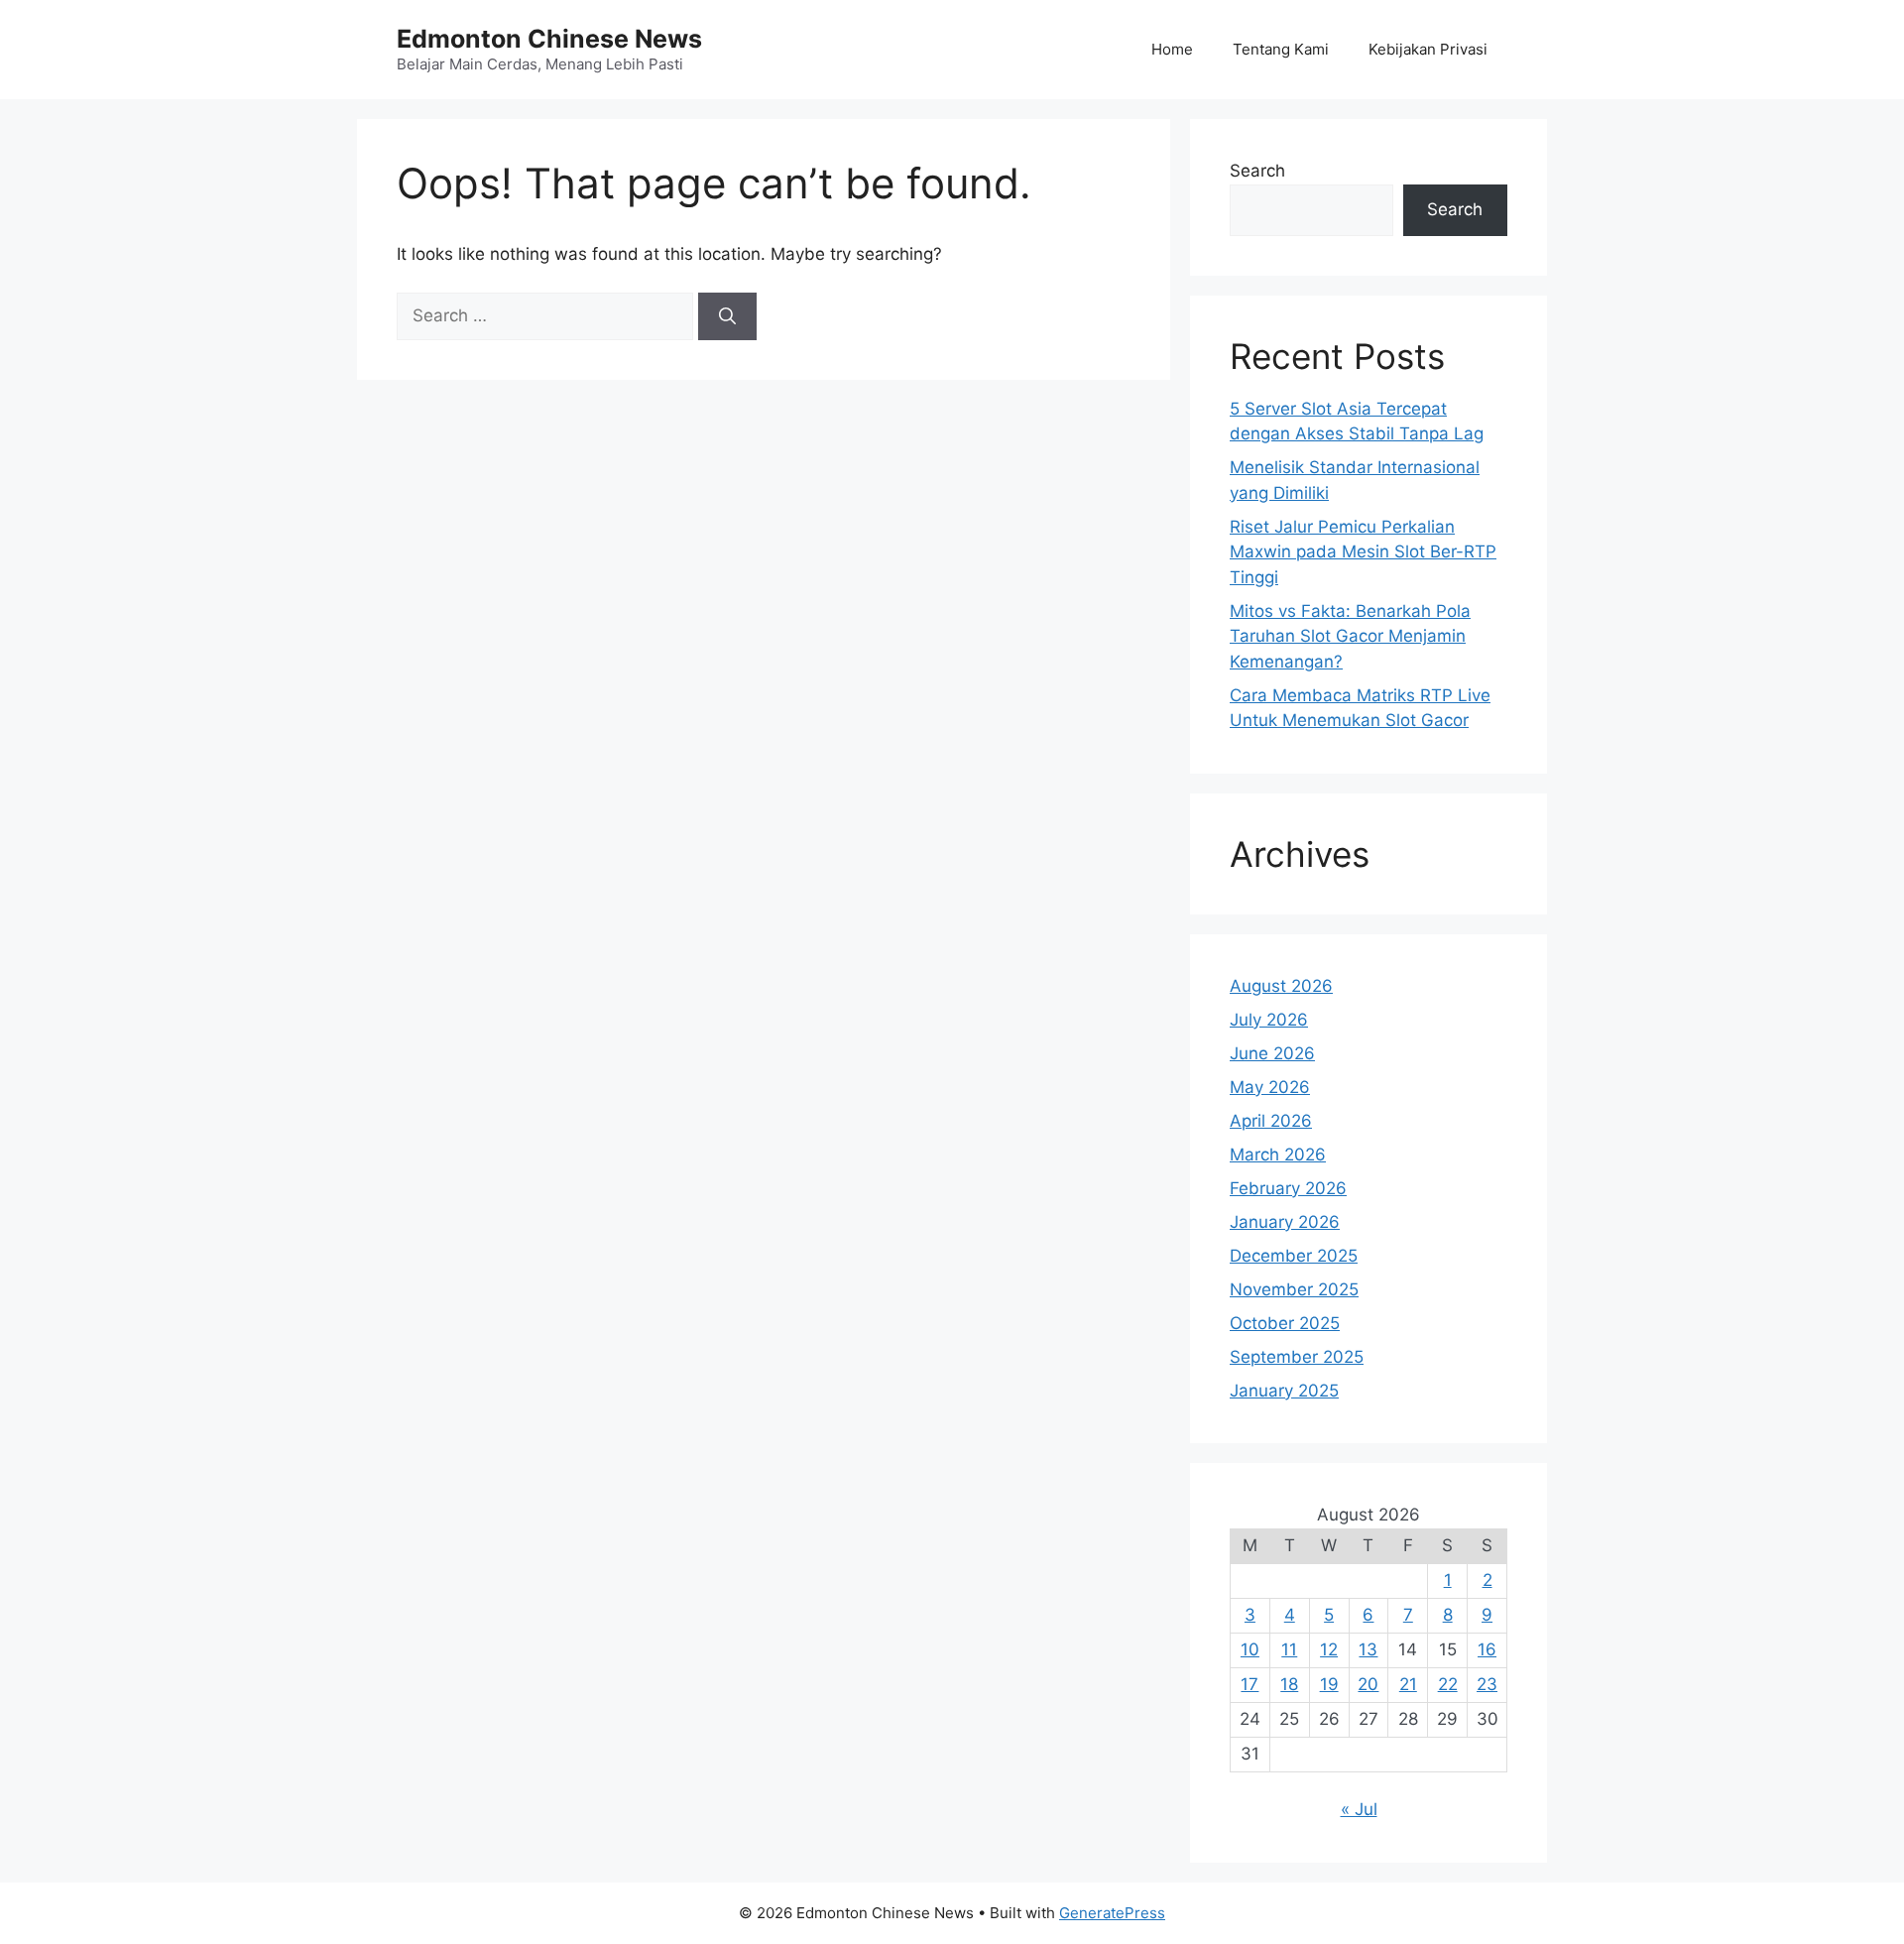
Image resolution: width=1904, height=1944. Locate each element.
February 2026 (1288, 1188)
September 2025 (1297, 1357)
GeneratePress (1112, 1913)
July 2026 (1269, 1020)
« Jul (1359, 1809)
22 (1448, 1684)
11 (1289, 1649)
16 (1487, 1649)
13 (1368, 1649)
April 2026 (1271, 1121)
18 (1289, 1684)
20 (1368, 1684)
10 (1250, 1649)
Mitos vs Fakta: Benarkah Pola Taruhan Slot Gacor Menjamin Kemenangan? (1350, 636)
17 (1249, 1684)
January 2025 (1284, 1391)
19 (1329, 1684)
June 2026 (1272, 1053)
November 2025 (1294, 1289)
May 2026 (1270, 1087)
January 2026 (1285, 1222)
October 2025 (1285, 1323)
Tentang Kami (1281, 49)
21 (1408, 1684)
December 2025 (1294, 1256)
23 (1487, 1684)
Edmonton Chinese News (549, 39)
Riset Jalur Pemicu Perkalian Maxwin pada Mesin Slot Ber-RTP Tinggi (1363, 552)
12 (1329, 1649)
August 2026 (1281, 986)
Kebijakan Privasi (1428, 49)
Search (1257, 171)
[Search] (727, 316)
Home (1172, 49)
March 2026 (1278, 1154)
